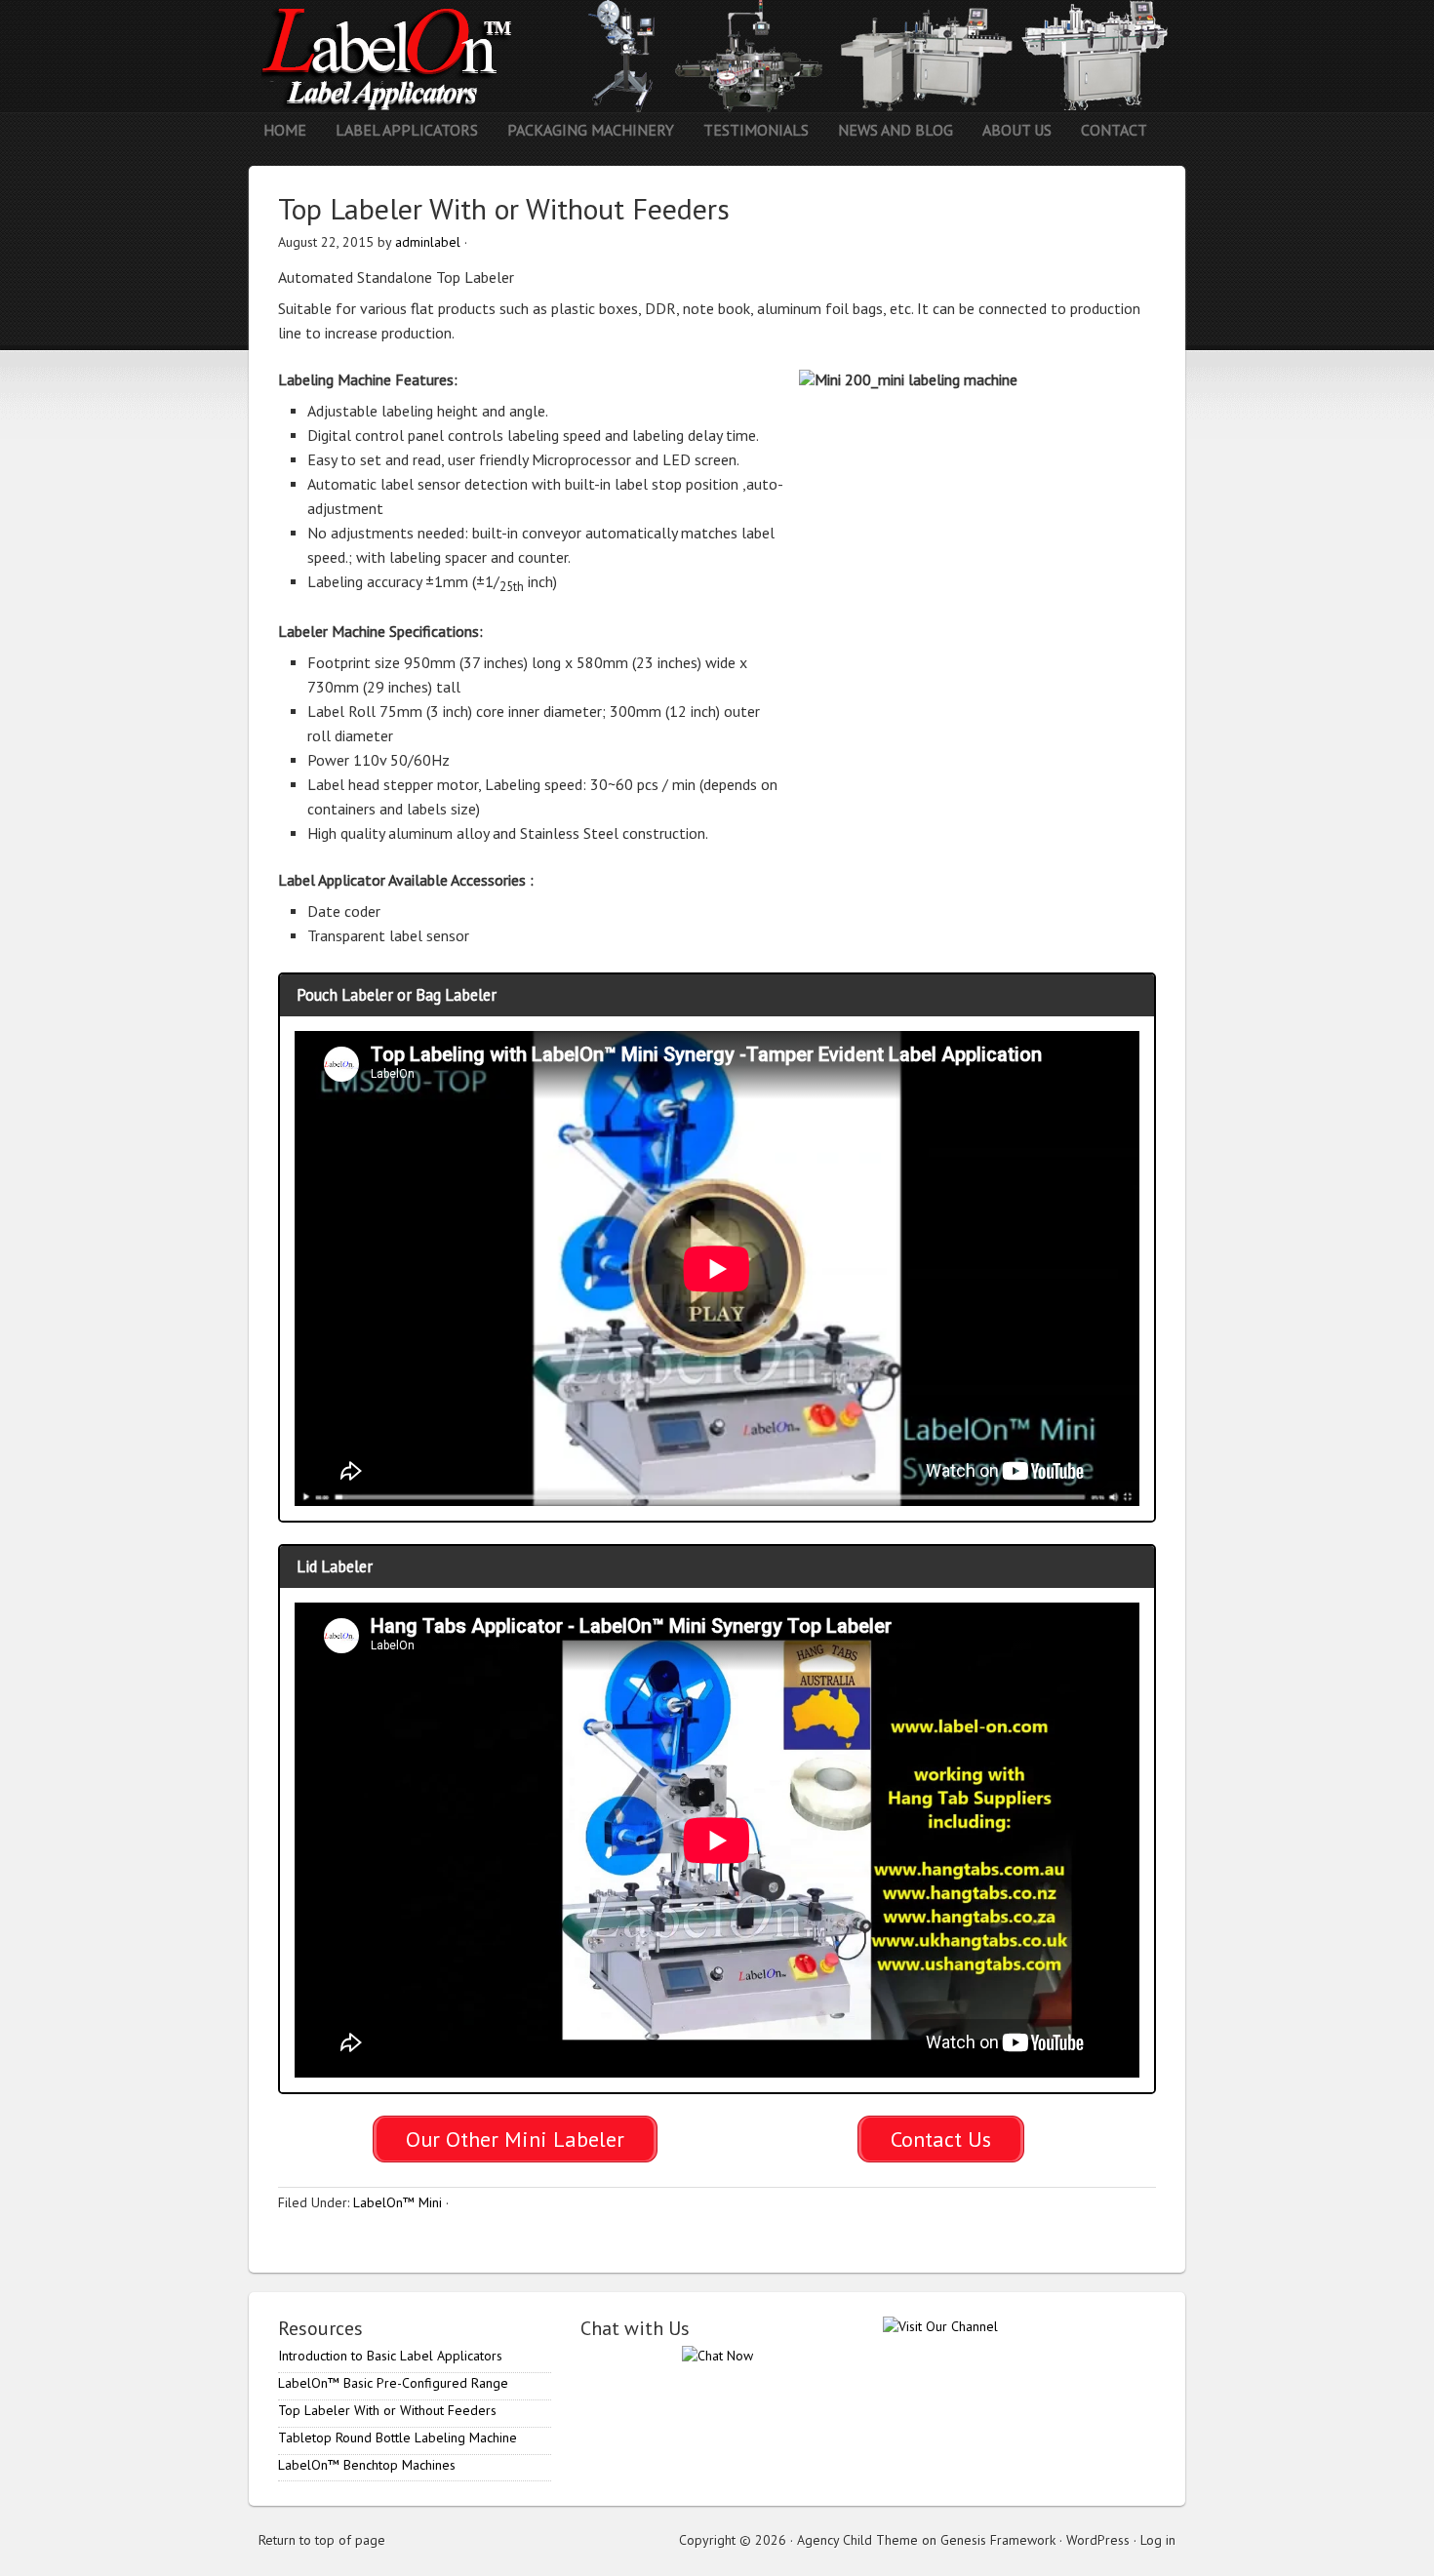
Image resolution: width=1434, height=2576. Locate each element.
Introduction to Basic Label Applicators (390, 2356)
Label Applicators (399, 130)
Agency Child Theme (857, 2540)
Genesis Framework (998, 2540)
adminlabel (428, 242)
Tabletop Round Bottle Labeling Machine (398, 2437)
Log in (1158, 2540)
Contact (1114, 130)
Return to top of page (322, 2540)
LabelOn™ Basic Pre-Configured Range (393, 2383)
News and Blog (896, 130)
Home (285, 130)
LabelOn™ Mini (398, 2202)
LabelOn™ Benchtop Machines (367, 2465)
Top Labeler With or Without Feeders (387, 2410)
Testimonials (756, 130)
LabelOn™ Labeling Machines (717, 56)
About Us (1017, 130)
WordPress (1098, 2540)
